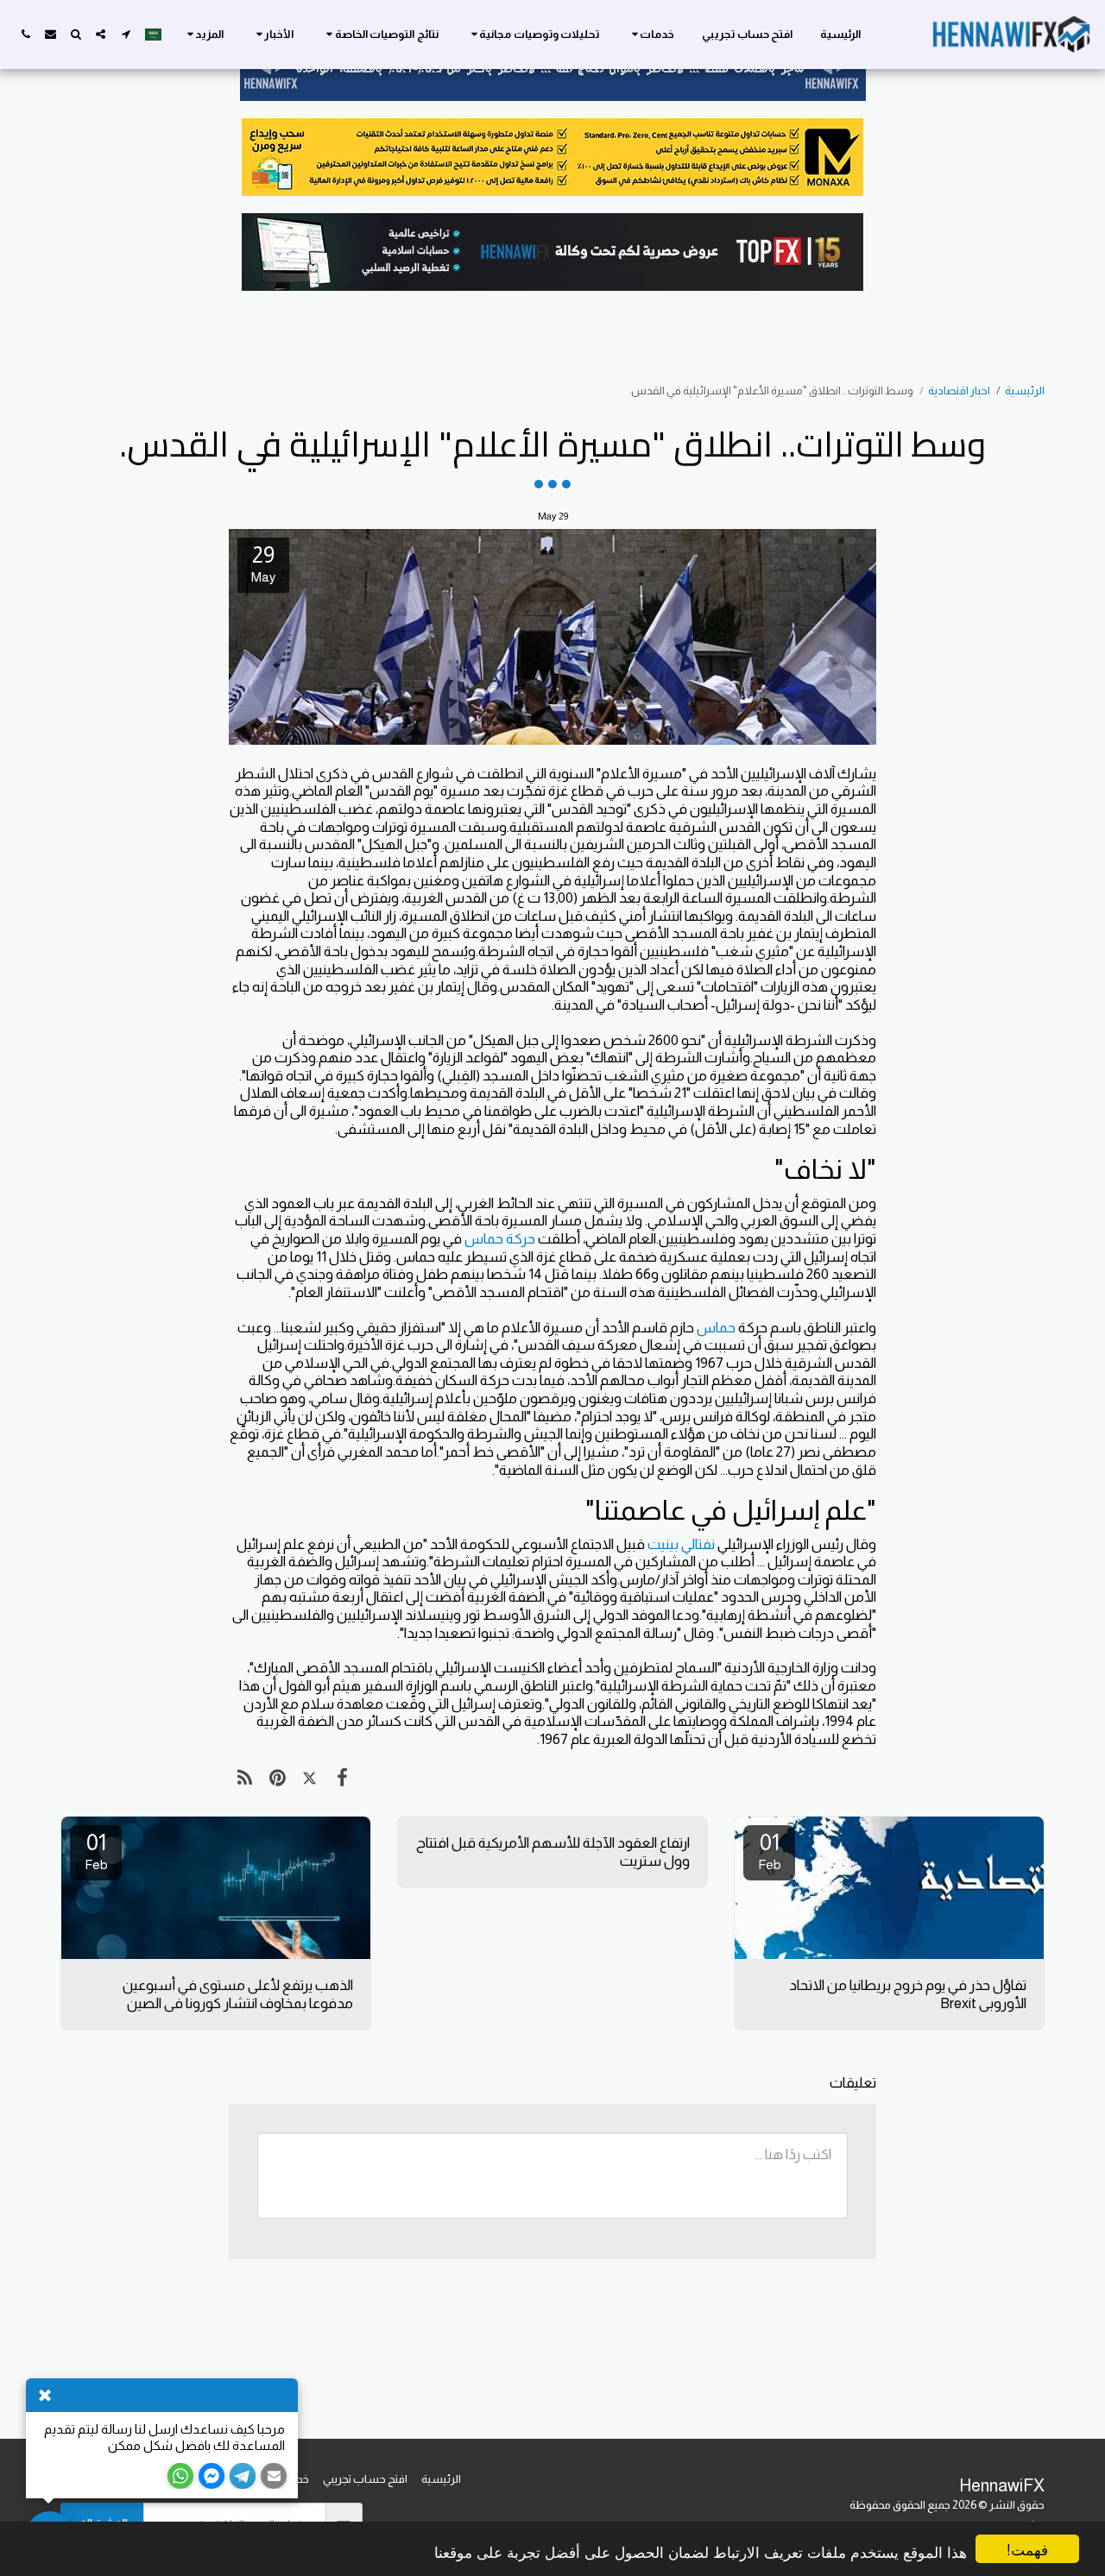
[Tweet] (309, 1778)
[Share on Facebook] (341, 1778)
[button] (650, 35)
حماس (716, 1327)
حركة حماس (500, 1238)
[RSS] (245, 1778)
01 (770, 1851)
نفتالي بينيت (681, 1544)
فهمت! (1027, 2549)
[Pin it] (277, 1778)
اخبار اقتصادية (959, 390)
